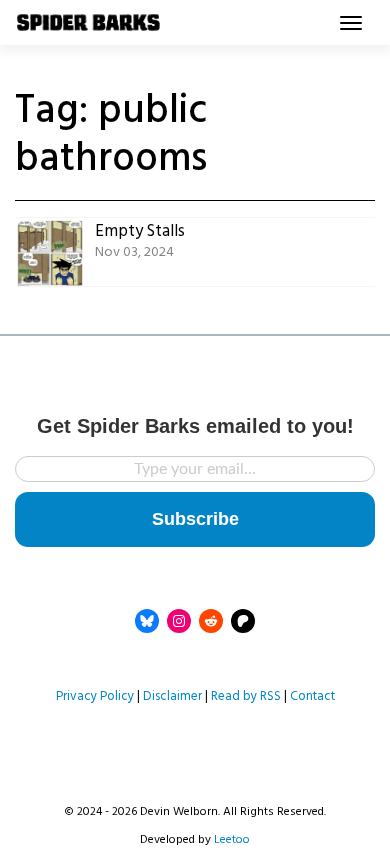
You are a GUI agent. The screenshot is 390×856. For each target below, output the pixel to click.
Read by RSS (246, 696)
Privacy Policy (95, 696)
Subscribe (195, 519)
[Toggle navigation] (351, 23)
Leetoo (232, 840)
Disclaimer (172, 696)
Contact (312, 696)
